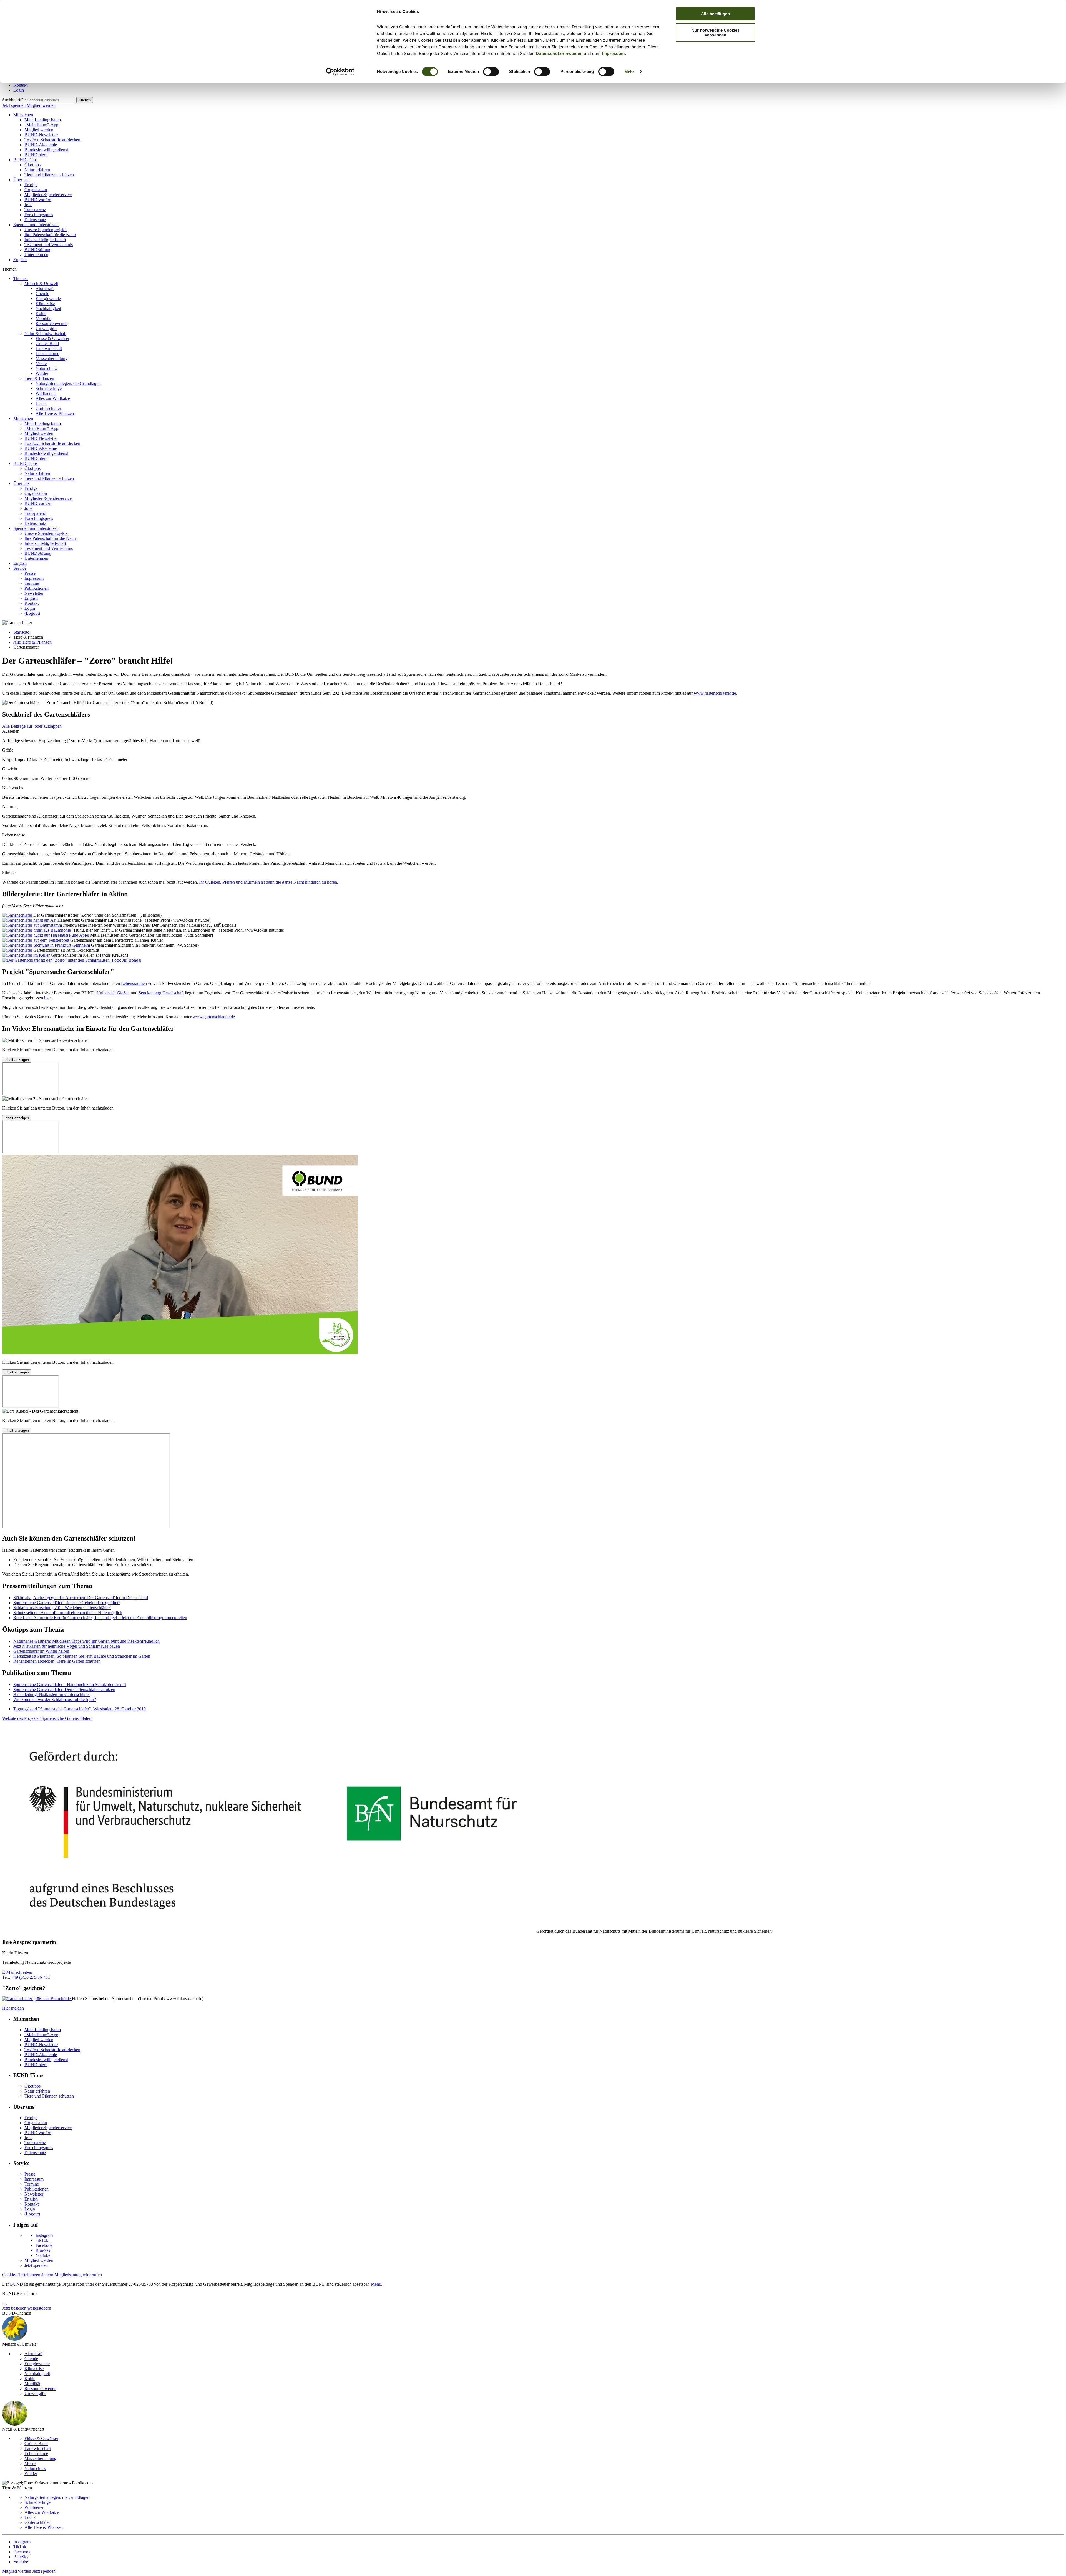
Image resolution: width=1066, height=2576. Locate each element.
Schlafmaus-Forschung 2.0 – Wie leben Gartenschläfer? (62, 1608)
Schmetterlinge (49, 388)
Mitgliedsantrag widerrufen (78, 2275)
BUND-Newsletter (41, 135)
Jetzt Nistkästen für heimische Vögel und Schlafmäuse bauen (67, 1646)
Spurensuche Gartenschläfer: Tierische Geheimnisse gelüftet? (67, 1603)
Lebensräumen (134, 983)
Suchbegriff (12, 100)
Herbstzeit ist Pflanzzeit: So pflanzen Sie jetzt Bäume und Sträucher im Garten (82, 1656)
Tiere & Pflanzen (39, 378)
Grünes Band (47, 343)
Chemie (42, 293)
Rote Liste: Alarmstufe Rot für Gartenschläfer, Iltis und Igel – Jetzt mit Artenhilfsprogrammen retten (100, 1618)
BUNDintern (36, 155)
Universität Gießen (113, 993)
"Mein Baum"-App (41, 125)
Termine (32, 583)
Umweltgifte (46, 328)
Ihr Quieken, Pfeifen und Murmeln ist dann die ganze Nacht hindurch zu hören (268, 882)
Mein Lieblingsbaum (43, 120)
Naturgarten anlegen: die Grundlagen (68, 383)
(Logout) (32, 613)
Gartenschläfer (48, 408)
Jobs (28, 205)
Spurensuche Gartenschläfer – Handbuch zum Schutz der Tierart (70, 1684)
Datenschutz (35, 220)
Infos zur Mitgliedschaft (45, 240)
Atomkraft (45, 288)
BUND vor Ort (38, 200)
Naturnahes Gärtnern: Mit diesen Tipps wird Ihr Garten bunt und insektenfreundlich (86, 1641)
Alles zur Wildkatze (53, 398)
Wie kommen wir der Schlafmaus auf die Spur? (55, 1699)
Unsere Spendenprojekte (46, 230)
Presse (30, 573)
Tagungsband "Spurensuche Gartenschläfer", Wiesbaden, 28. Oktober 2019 (80, 1709)
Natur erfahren (37, 170)
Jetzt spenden (14, 105)
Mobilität (43, 318)
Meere (41, 363)
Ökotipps (32, 165)
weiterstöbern (39, 2308)
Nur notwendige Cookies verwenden (716, 32)
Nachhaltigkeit (48, 308)
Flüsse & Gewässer (52, 338)
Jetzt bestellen (14, 2308)
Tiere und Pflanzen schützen (49, 175)
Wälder (42, 373)
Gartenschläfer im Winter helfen (41, 1651)
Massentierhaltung (51, 358)
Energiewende (48, 298)
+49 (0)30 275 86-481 (31, 1977)
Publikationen (37, 588)
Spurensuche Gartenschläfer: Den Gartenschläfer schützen (64, 1689)
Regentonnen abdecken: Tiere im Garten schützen (57, 1661)
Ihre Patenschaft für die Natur (50, 235)
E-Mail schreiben (17, 1972)
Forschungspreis (39, 215)
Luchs (41, 403)
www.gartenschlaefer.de (715, 693)
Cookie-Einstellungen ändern (28, 2275)
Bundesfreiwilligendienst (46, 150)
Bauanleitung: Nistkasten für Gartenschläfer (52, 1694)
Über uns (21, 180)
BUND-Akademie (41, 145)
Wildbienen (46, 393)
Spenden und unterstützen (36, 225)
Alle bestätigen (715, 14)
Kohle (41, 313)
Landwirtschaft (49, 348)
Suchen (85, 100)
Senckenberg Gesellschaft (161, 993)
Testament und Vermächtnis (49, 245)
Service (20, 568)
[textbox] (50, 100)
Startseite (21, 632)
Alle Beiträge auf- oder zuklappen (32, 726)
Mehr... (377, 2284)
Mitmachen (23, 115)
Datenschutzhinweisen (559, 53)
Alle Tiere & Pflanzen (55, 413)
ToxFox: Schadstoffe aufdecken (52, 140)
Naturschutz (46, 368)
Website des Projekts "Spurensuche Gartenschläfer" (47, 1718)
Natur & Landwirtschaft (45, 333)
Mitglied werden (41, 105)
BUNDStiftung (38, 250)
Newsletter (34, 593)
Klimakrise (45, 303)
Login (19, 90)
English (20, 260)
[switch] (491, 72)
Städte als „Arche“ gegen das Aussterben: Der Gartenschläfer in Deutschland (81, 1598)
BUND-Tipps (25, 160)
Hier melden (13, 2008)
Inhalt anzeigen (17, 1060)
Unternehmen (36, 255)
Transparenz (35, 210)
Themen (21, 278)
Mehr (629, 72)
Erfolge (31, 185)
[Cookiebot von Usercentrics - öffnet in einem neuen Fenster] (340, 72)
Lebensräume (47, 353)
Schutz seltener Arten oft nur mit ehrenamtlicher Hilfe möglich (68, 1613)
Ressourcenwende (51, 323)
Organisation (36, 190)
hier (47, 998)
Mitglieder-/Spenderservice (48, 195)
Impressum (613, 53)
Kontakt (20, 85)
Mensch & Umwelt (41, 283)
